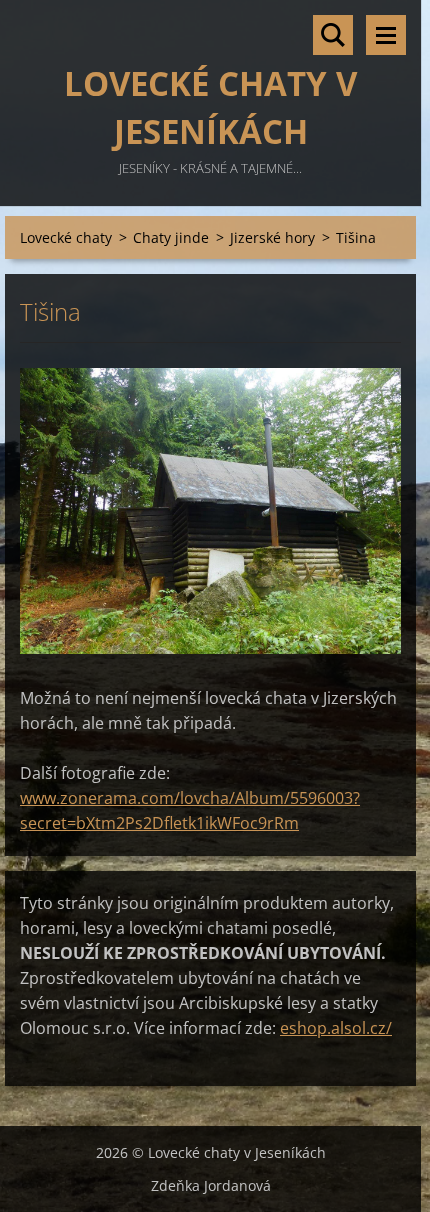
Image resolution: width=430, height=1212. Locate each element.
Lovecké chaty (66, 237)
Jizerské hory (272, 237)
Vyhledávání (333, 35)
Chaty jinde (171, 237)
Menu (386, 35)
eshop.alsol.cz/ (336, 1028)
